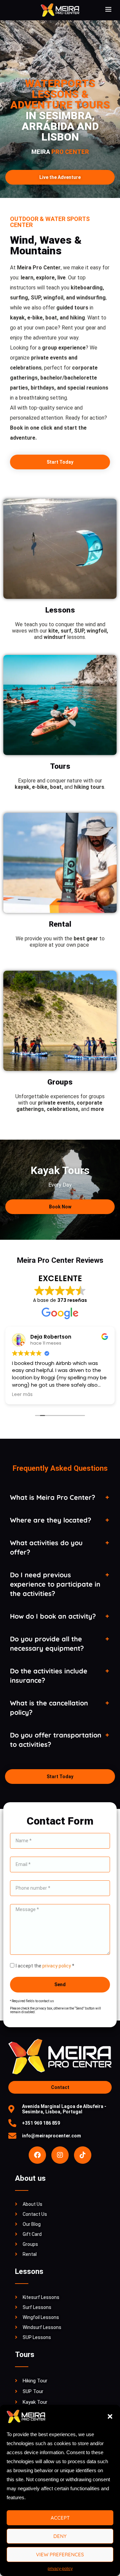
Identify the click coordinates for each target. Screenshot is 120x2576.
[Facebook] (37, 2155)
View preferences (60, 2554)
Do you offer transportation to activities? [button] (56, 1740)
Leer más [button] (22, 1395)
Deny (60, 2536)
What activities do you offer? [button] (46, 1547)
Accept (60, 2518)
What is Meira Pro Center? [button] (53, 1497)
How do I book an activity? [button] (53, 1616)
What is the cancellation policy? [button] (49, 1708)
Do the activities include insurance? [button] (49, 1676)
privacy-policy (60, 2569)
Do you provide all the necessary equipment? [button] (47, 1644)
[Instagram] (60, 2155)
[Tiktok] (83, 2155)
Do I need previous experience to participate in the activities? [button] (55, 1584)
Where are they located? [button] (51, 1520)
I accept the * (45, 1966)
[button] (110, 2416)
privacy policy (57, 1966)
